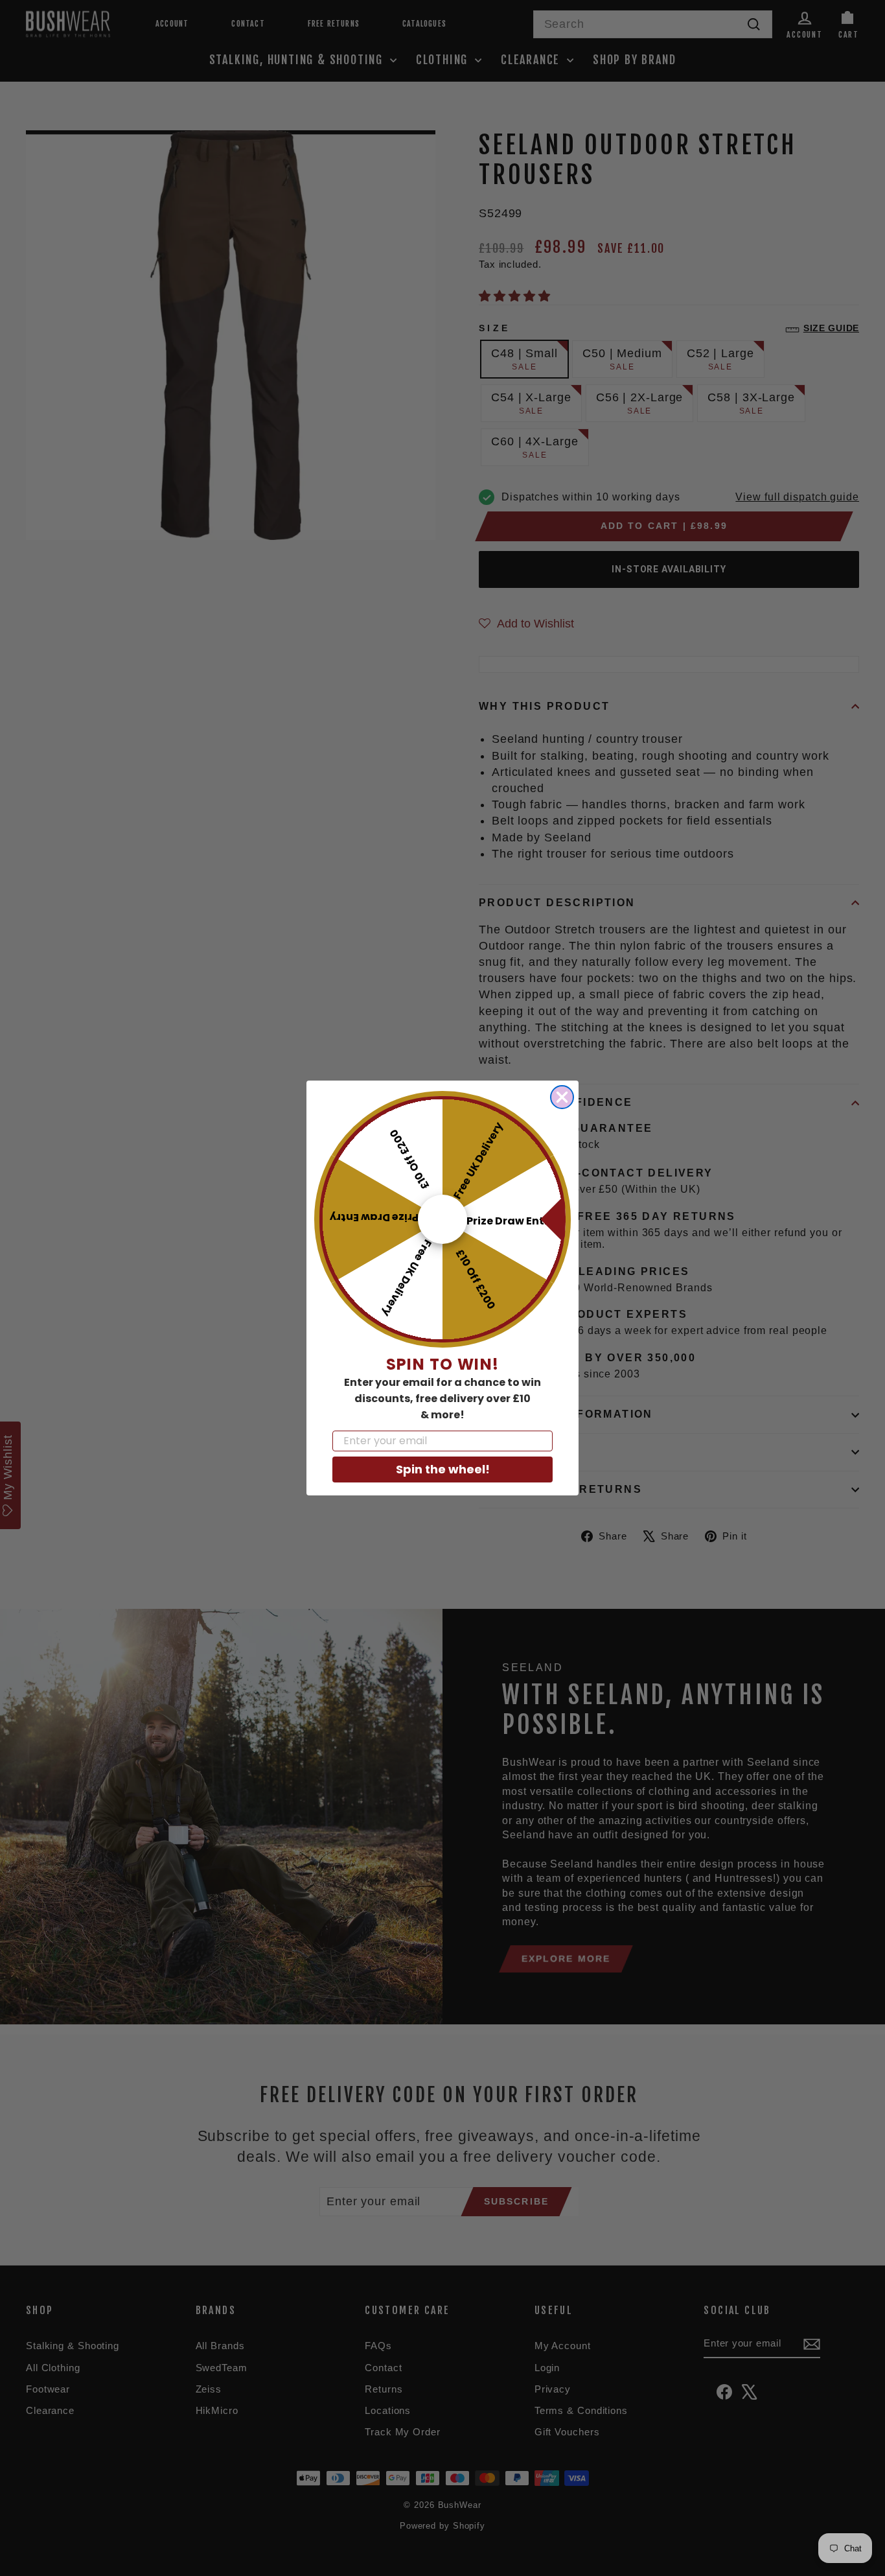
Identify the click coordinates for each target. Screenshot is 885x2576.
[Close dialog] (562, 1097)
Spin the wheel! (443, 1469)
